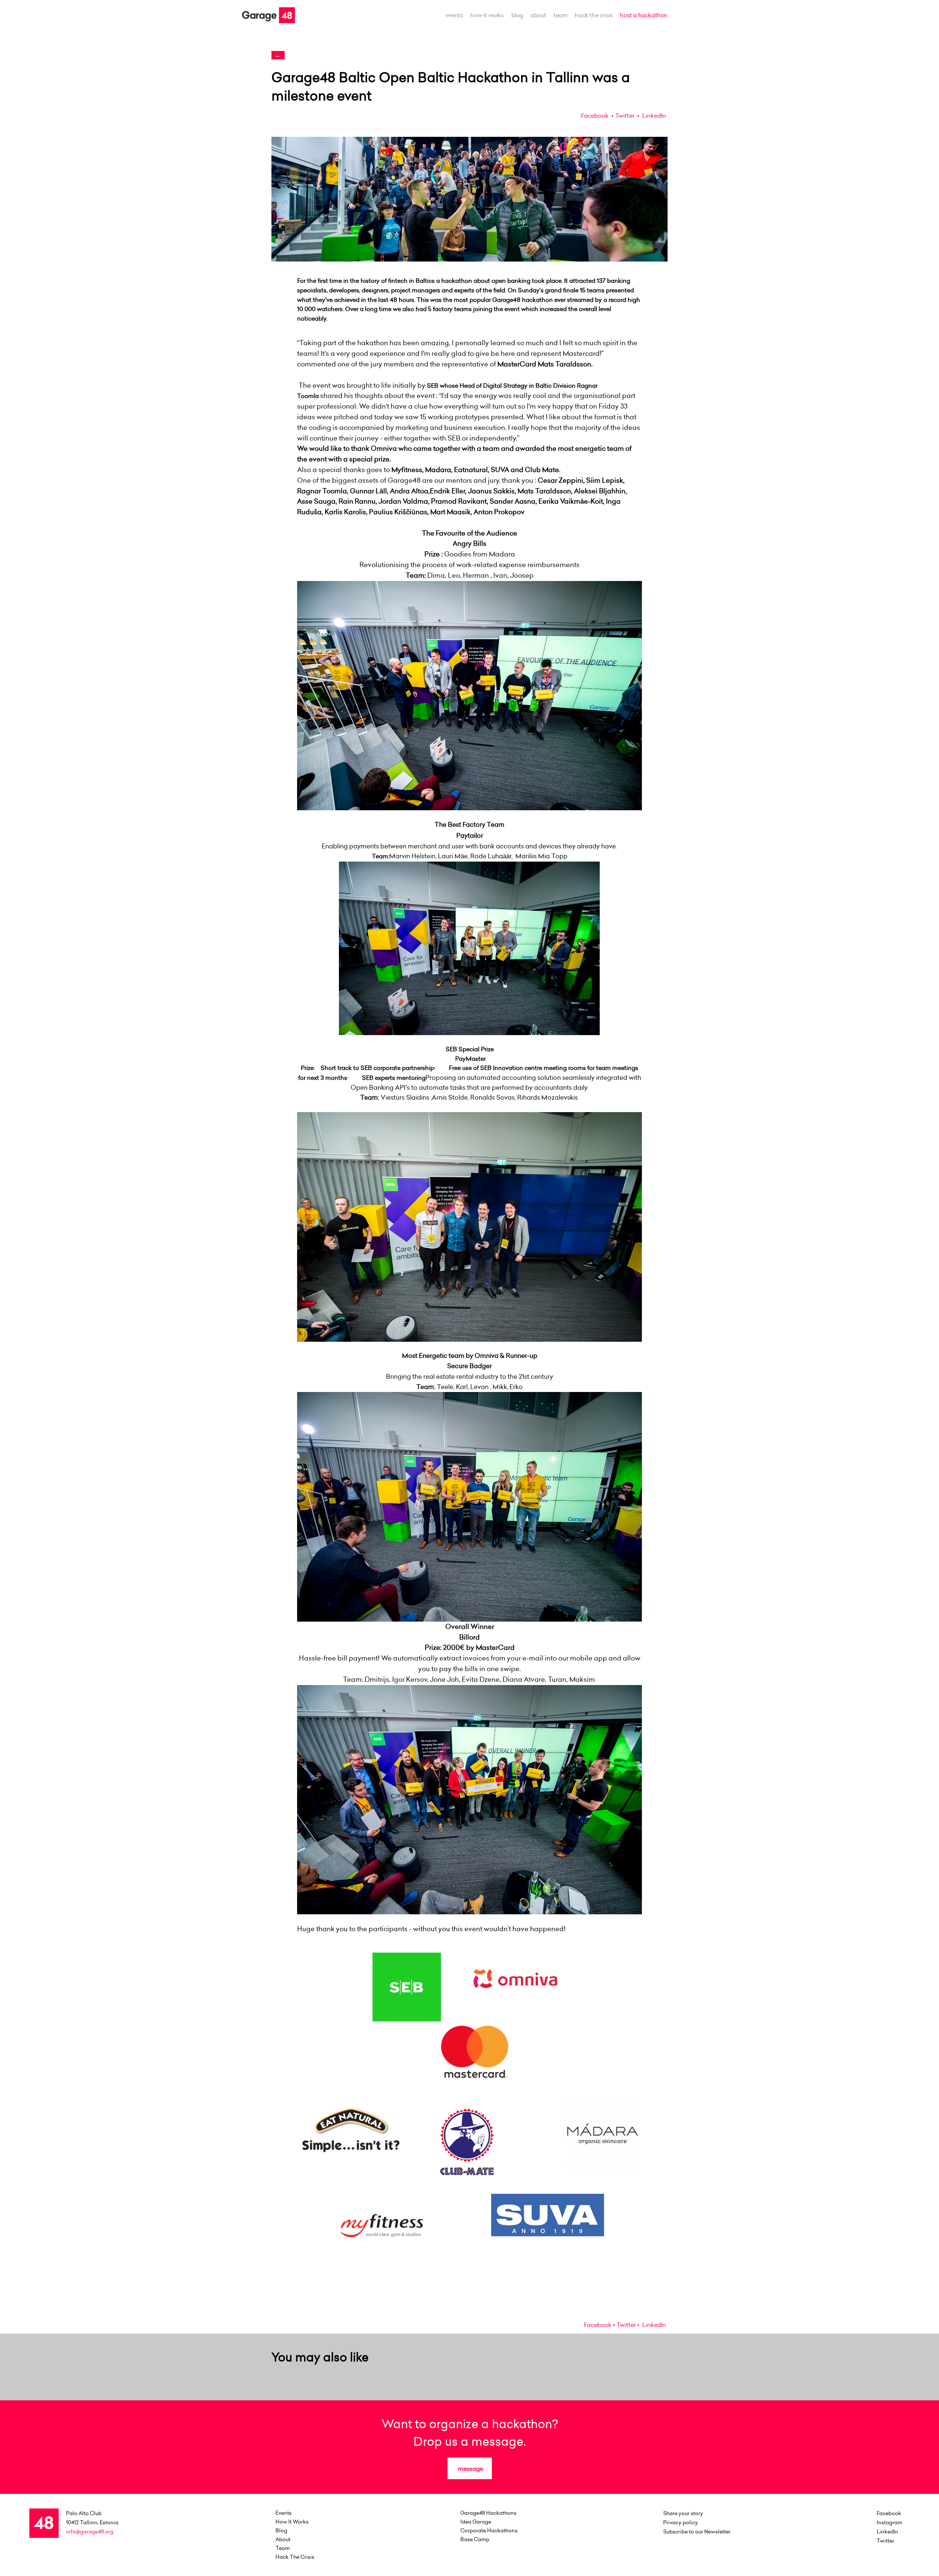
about (538, 15)
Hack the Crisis (594, 15)
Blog (517, 15)
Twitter (625, 116)
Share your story (683, 2513)
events (454, 15)
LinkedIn (653, 116)
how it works (487, 15)
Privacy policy (681, 2522)
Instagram (889, 2522)
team (560, 15)
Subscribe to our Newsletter (697, 2532)
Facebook (595, 116)
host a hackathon (644, 15)
